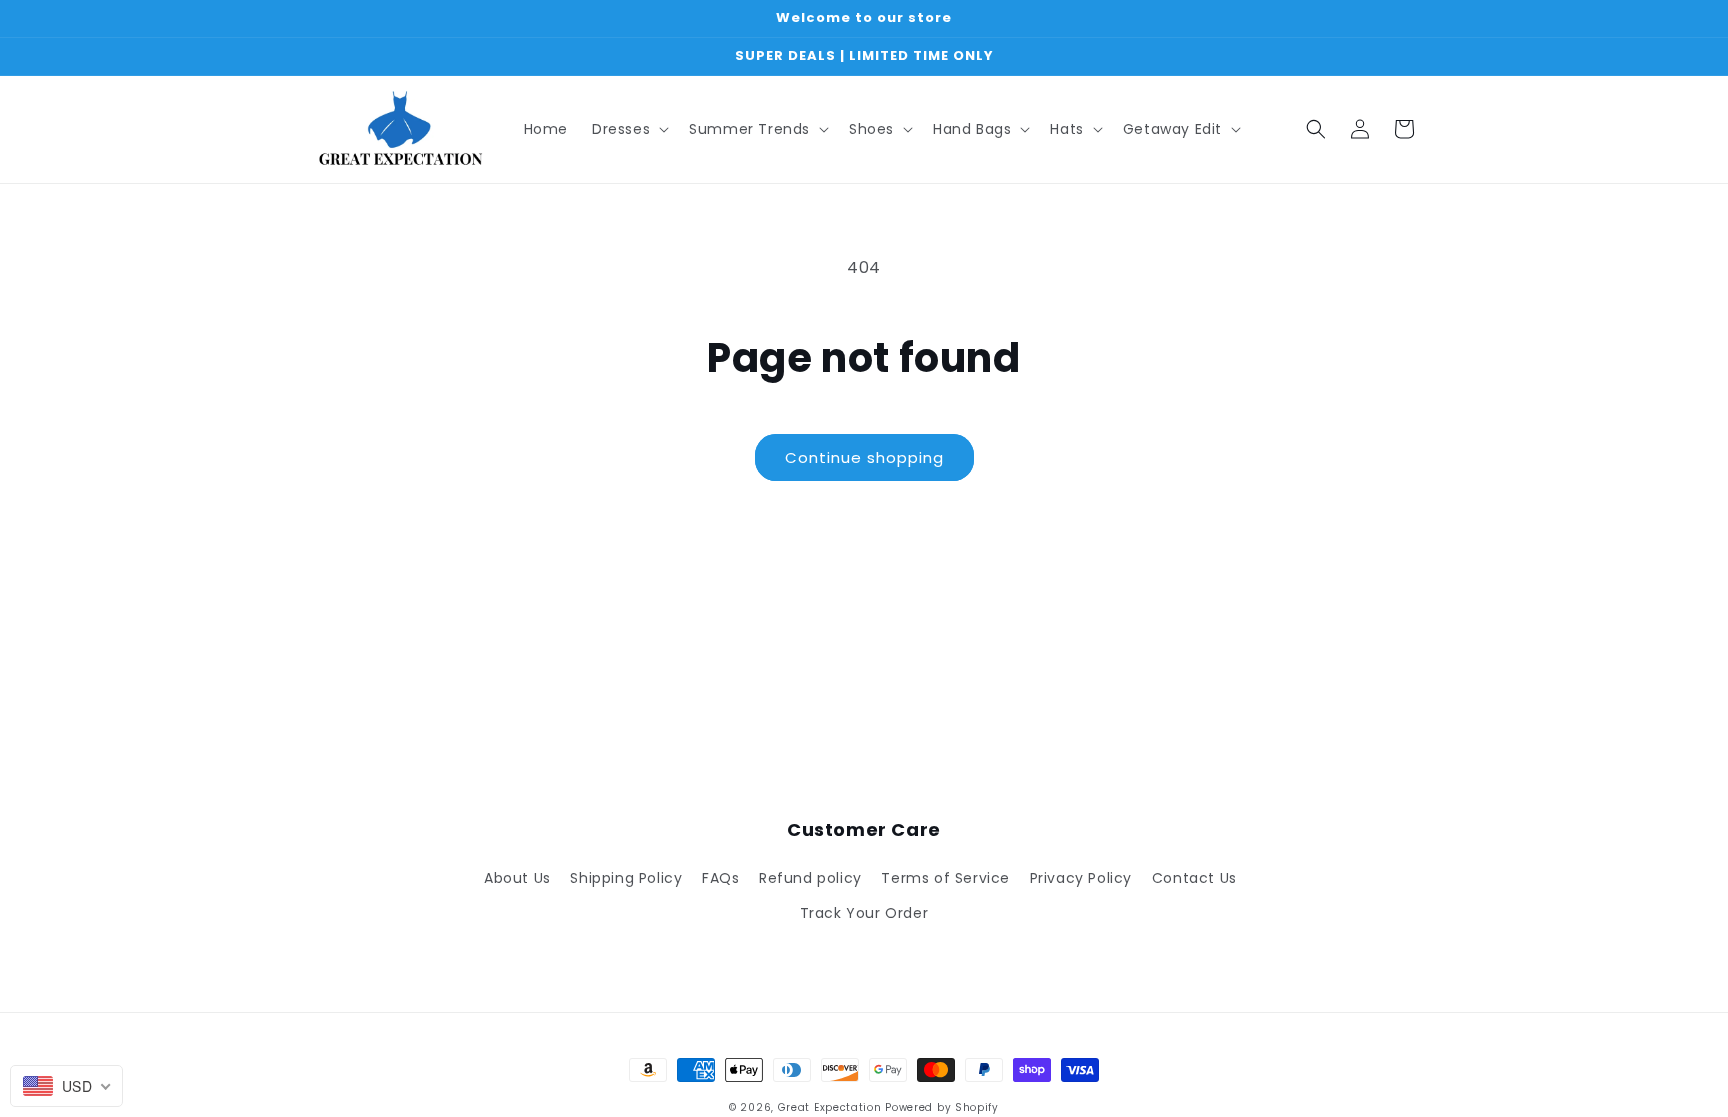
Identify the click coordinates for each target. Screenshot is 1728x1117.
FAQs (720, 878)
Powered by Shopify (942, 1107)
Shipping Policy (626, 878)
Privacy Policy (1081, 878)
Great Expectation (830, 1107)
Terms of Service (945, 878)
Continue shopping (864, 457)
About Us (517, 878)
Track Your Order (864, 913)
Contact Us (1194, 878)
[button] (628, 129)
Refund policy (810, 878)
